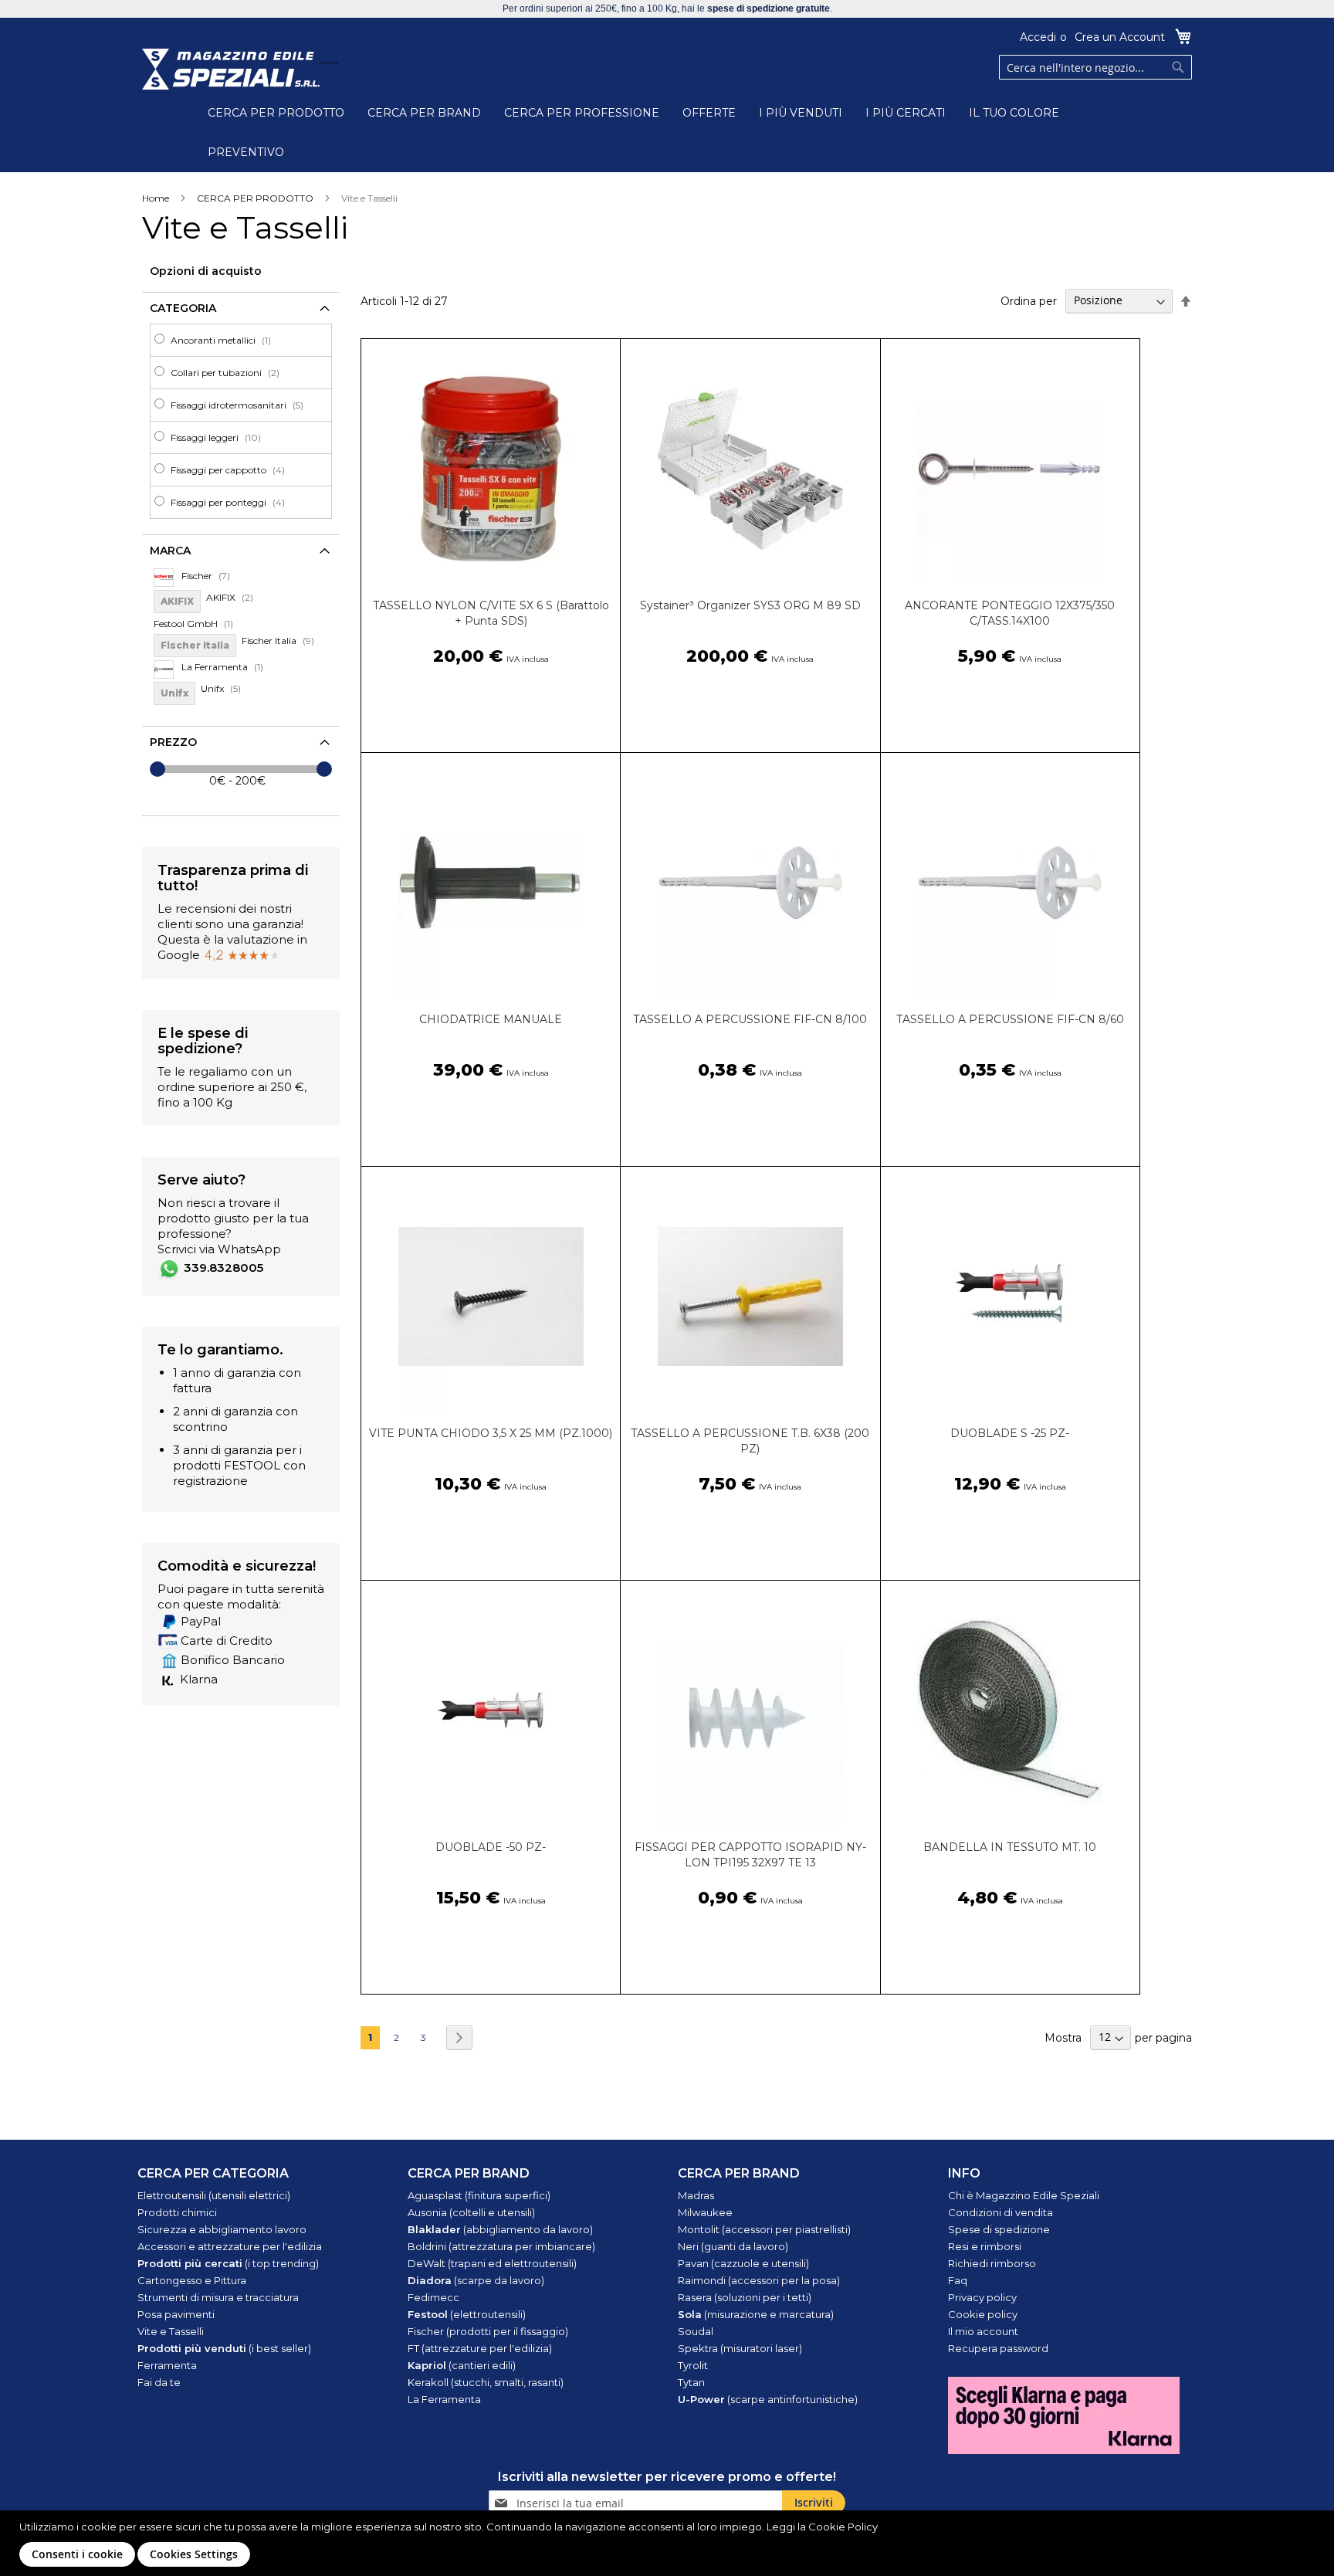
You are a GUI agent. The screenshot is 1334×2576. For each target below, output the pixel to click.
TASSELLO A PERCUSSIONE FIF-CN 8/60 (1010, 1019)
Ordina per (1029, 300)
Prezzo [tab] (173, 742)
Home (156, 198)
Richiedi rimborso (992, 2263)
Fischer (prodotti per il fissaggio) (488, 2331)
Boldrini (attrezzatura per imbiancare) (501, 2246)
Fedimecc (433, 2297)
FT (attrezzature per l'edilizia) (480, 2348)
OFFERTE (709, 113)
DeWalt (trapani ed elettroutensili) (492, 2263)
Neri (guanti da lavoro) (733, 2246)
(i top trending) (228, 2263)
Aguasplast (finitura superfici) (479, 2195)
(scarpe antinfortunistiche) (768, 2399)
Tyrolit (693, 2365)
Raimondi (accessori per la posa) (759, 2280)
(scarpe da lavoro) (476, 2280)
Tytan (691, 2382)
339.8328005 (223, 1268)
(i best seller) (224, 2348)
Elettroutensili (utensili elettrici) (214, 2195)
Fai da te (159, 2382)
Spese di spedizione (999, 2229)
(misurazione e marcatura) (756, 2314)
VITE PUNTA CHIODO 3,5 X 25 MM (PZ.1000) (491, 1433)
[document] (669, 2543)
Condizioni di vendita (1000, 2212)
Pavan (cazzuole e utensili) (743, 2263)
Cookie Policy (843, 2527)
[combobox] (1095, 67)
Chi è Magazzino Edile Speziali (1024, 2195)
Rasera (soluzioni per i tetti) (745, 2297)
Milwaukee (705, 2212)
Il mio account (983, 2331)
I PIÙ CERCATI (906, 113)
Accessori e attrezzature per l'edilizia (230, 2246)
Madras (696, 2195)
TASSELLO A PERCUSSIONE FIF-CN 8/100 (750, 1019)
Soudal (696, 2331)
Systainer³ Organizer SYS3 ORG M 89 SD (750, 605)
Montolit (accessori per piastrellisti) (764, 2229)
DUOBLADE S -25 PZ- (1010, 1433)
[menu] (241, 421)
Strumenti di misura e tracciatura (218, 2297)
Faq (958, 2280)
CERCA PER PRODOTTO (276, 113)
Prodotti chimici (177, 2212)
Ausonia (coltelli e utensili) (471, 2212)
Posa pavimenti (176, 2314)
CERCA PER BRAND (424, 113)
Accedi (1038, 37)
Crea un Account (1120, 37)
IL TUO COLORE (1014, 113)
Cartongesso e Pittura (192, 2280)
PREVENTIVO (246, 152)
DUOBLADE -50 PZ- (491, 1847)
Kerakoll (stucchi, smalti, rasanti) (486, 2382)
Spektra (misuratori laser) (740, 2348)
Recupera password (998, 2348)
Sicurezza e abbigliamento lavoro (222, 2229)
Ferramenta (167, 2365)
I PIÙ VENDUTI (801, 113)
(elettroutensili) (467, 2314)
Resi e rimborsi (985, 2246)
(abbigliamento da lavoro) (500, 2229)
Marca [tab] (170, 551)
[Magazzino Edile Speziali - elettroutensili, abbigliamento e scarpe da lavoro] (231, 69)
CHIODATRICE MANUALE (491, 1019)
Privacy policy (982, 2297)
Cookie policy (983, 2314)
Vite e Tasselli (171, 2331)
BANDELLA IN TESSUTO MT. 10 (1010, 1847)
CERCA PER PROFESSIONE (582, 113)
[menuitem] (245, 340)
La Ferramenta (444, 2399)
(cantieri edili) (462, 2365)
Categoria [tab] (183, 308)
